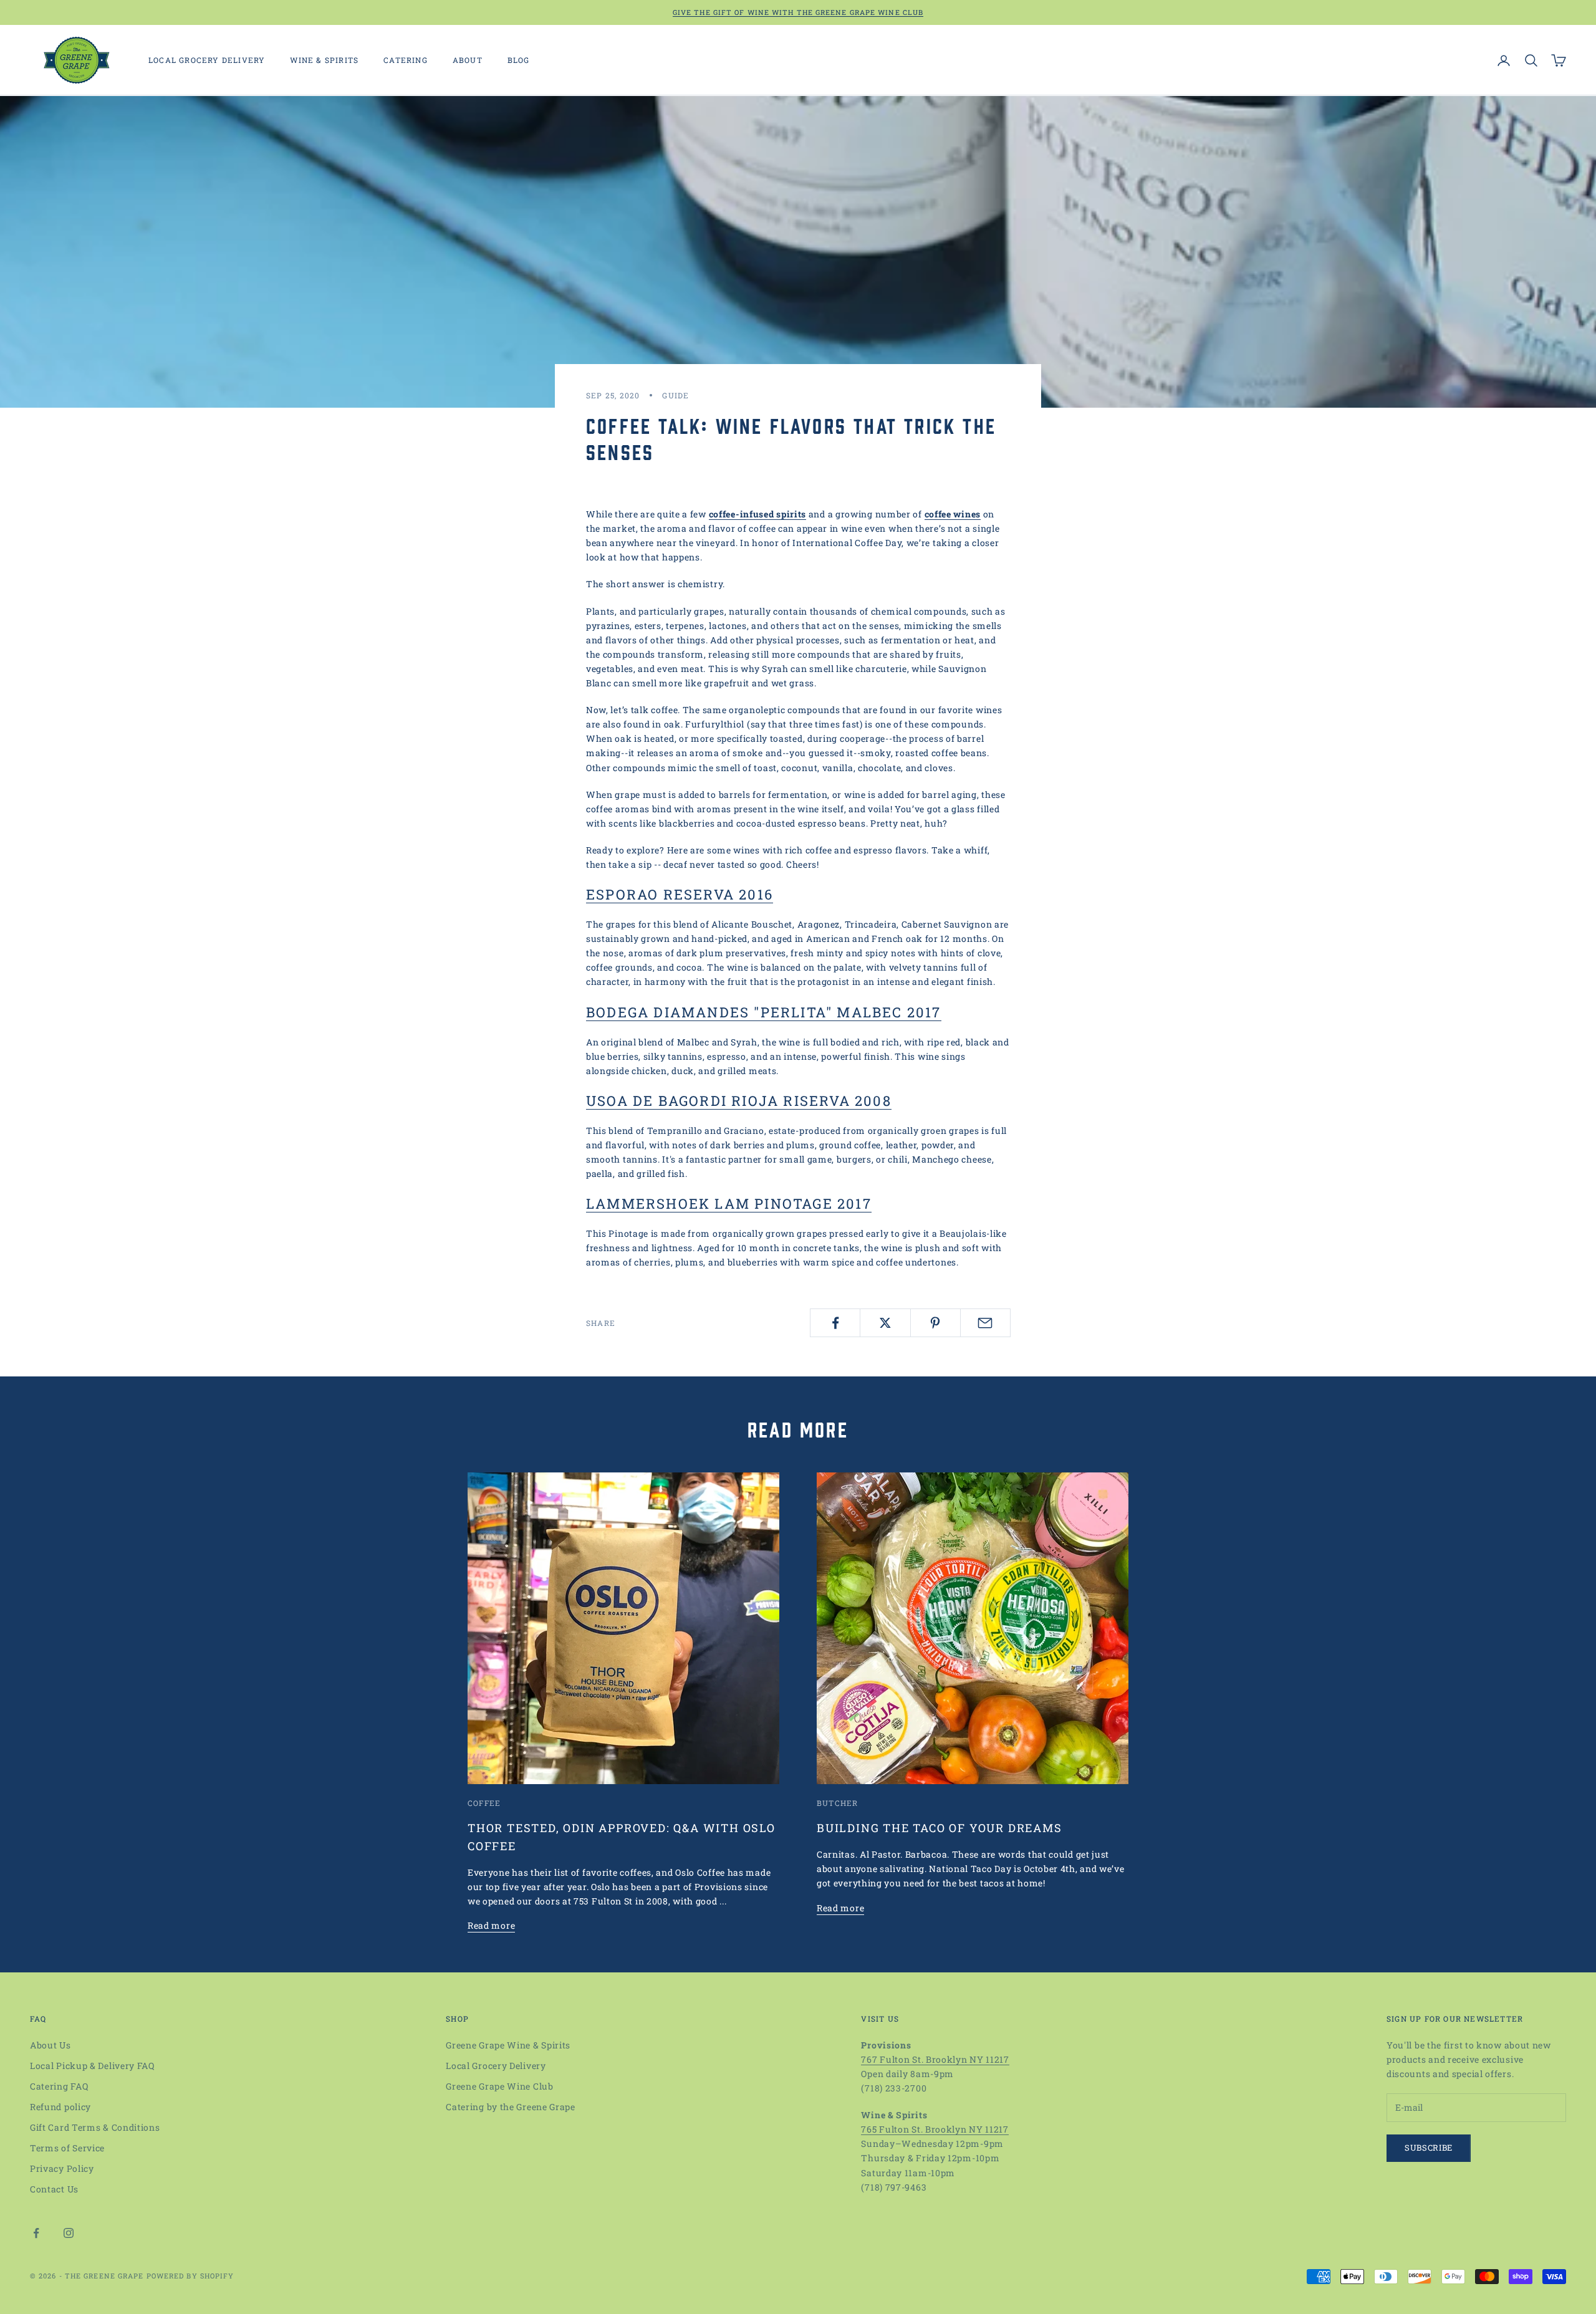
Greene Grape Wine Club (499, 2086)
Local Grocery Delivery (207, 60)
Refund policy (60, 2107)
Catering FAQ (59, 2086)
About (468, 60)
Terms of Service (67, 2148)
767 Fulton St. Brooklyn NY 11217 (935, 2059)
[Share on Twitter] (885, 1323)
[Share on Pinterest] (935, 1323)
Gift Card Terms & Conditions (95, 2127)
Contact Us (54, 2189)
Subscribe (1429, 2148)
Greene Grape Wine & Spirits (508, 2045)
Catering (406, 60)
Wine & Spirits (324, 60)
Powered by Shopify (190, 2276)
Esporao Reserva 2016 (680, 894)
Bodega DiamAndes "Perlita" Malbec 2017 (764, 1012)
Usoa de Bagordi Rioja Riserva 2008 (739, 1101)
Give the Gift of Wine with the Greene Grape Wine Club (798, 12)
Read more (491, 1925)
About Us (50, 2045)
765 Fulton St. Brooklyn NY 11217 (935, 2129)
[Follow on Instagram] (69, 2233)
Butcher (837, 1803)
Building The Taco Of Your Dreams (940, 1828)
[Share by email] (985, 1323)
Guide (675, 395)
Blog (519, 60)
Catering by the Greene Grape (511, 2107)
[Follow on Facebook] (36, 2233)
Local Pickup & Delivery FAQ (92, 2066)
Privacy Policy (62, 2168)
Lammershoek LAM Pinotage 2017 (729, 1203)
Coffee (484, 1803)
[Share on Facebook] (835, 1323)
